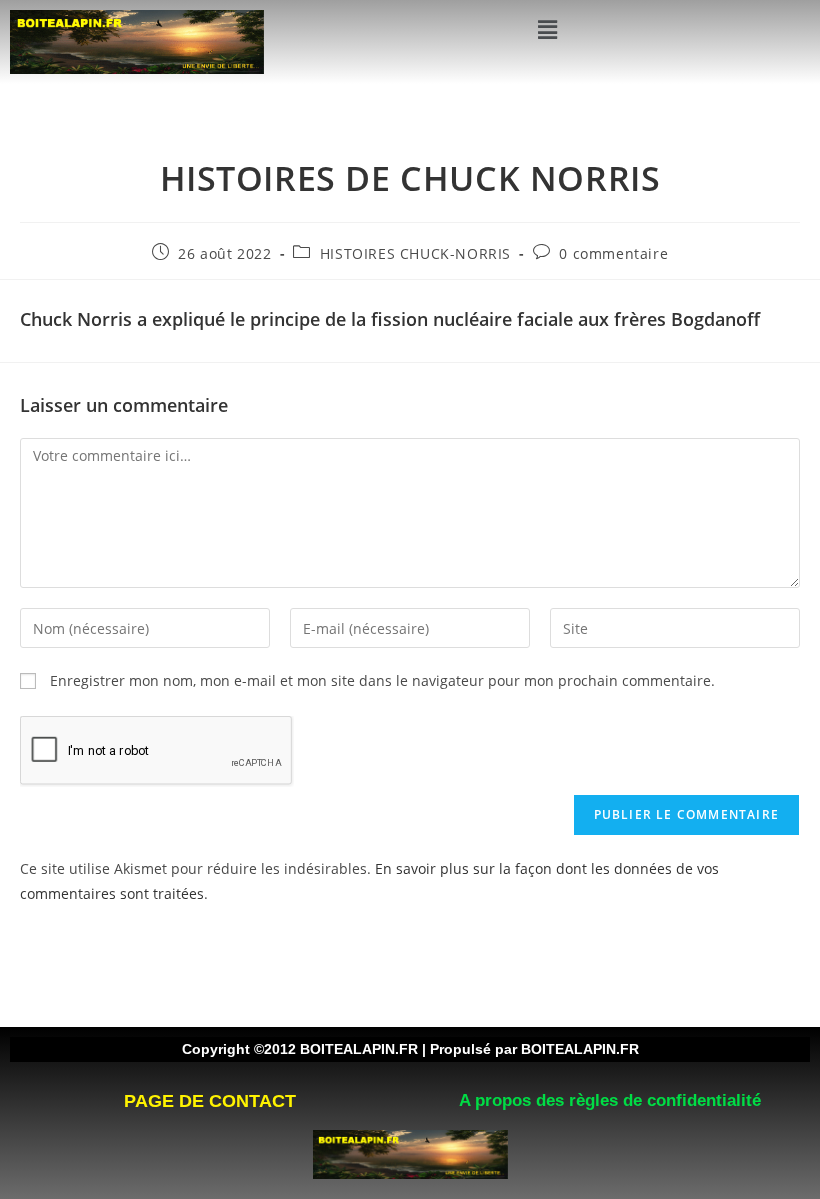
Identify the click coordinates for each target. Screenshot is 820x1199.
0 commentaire (613, 253)
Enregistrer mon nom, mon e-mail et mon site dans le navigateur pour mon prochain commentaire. (382, 680)
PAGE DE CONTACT (210, 1101)
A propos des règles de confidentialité (610, 1100)
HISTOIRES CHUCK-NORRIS (415, 253)
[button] (547, 29)
